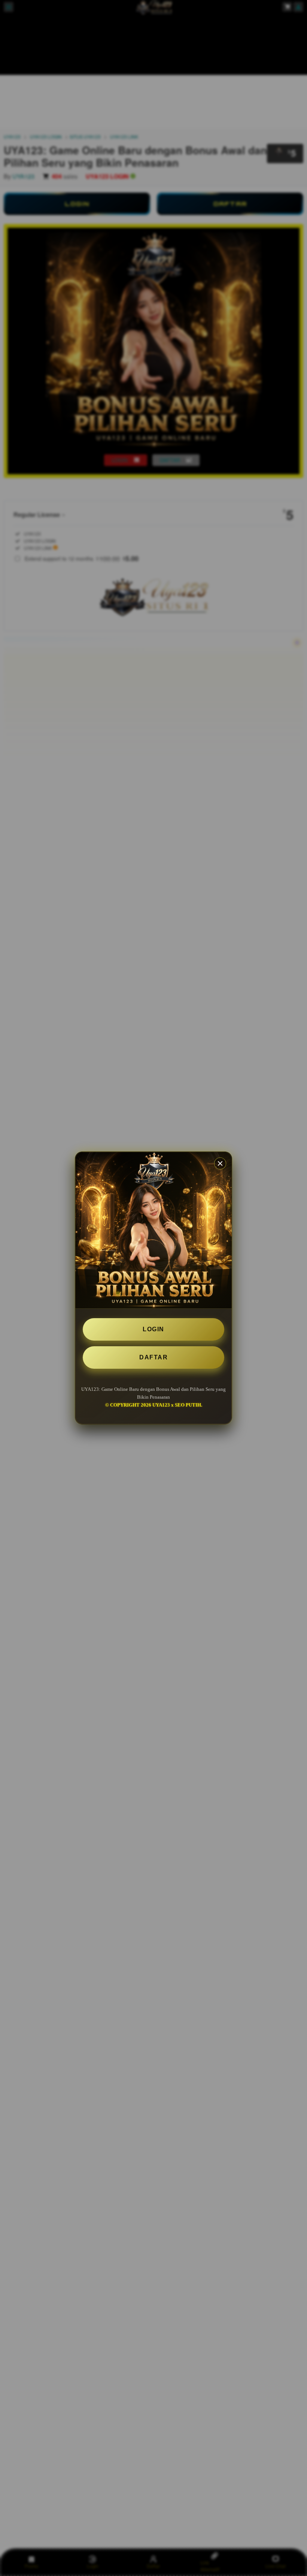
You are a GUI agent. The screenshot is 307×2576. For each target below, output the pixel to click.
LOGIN (153, 1329)
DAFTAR (153, 1357)
